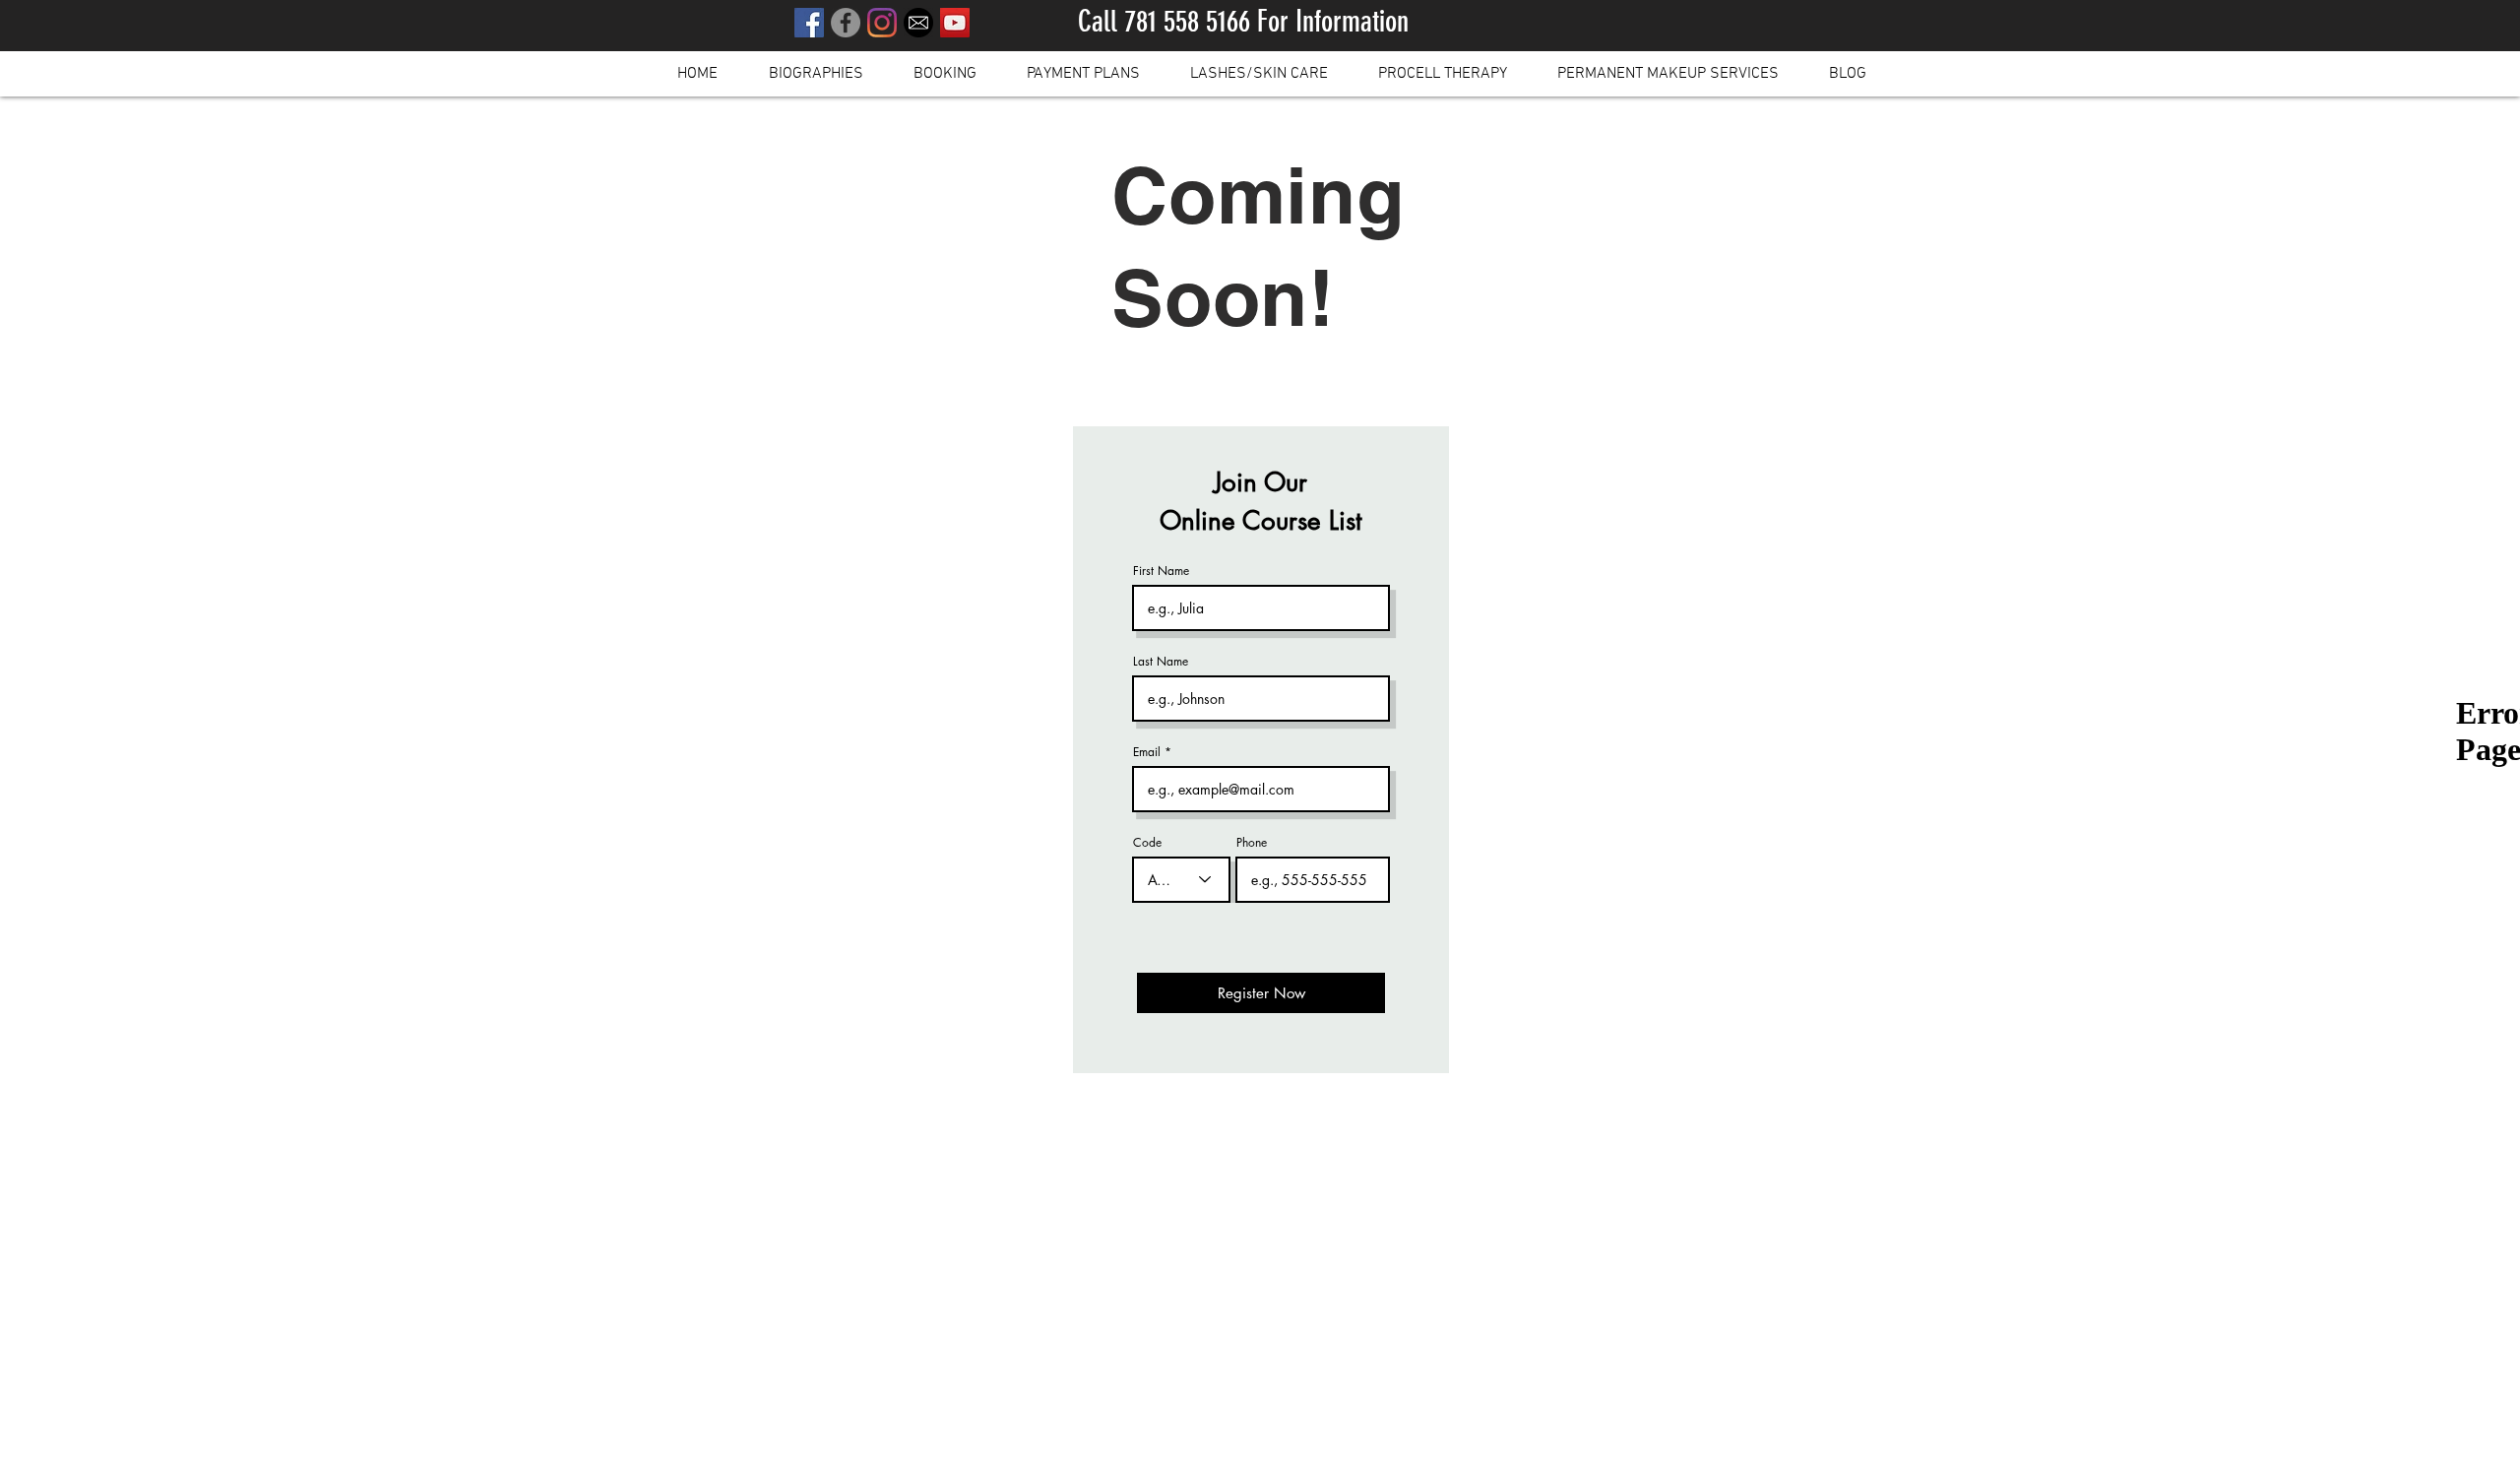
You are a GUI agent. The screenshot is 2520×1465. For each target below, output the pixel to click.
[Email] (918, 23)
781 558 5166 (1187, 22)
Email (1147, 752)
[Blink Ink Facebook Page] (846, 23)
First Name (1161, 571)
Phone (1252, 843)
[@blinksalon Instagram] (882, 23)
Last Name (1161, 662)
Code (1147, 843)
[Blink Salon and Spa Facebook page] (809, 23)
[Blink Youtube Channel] (955, 23)
